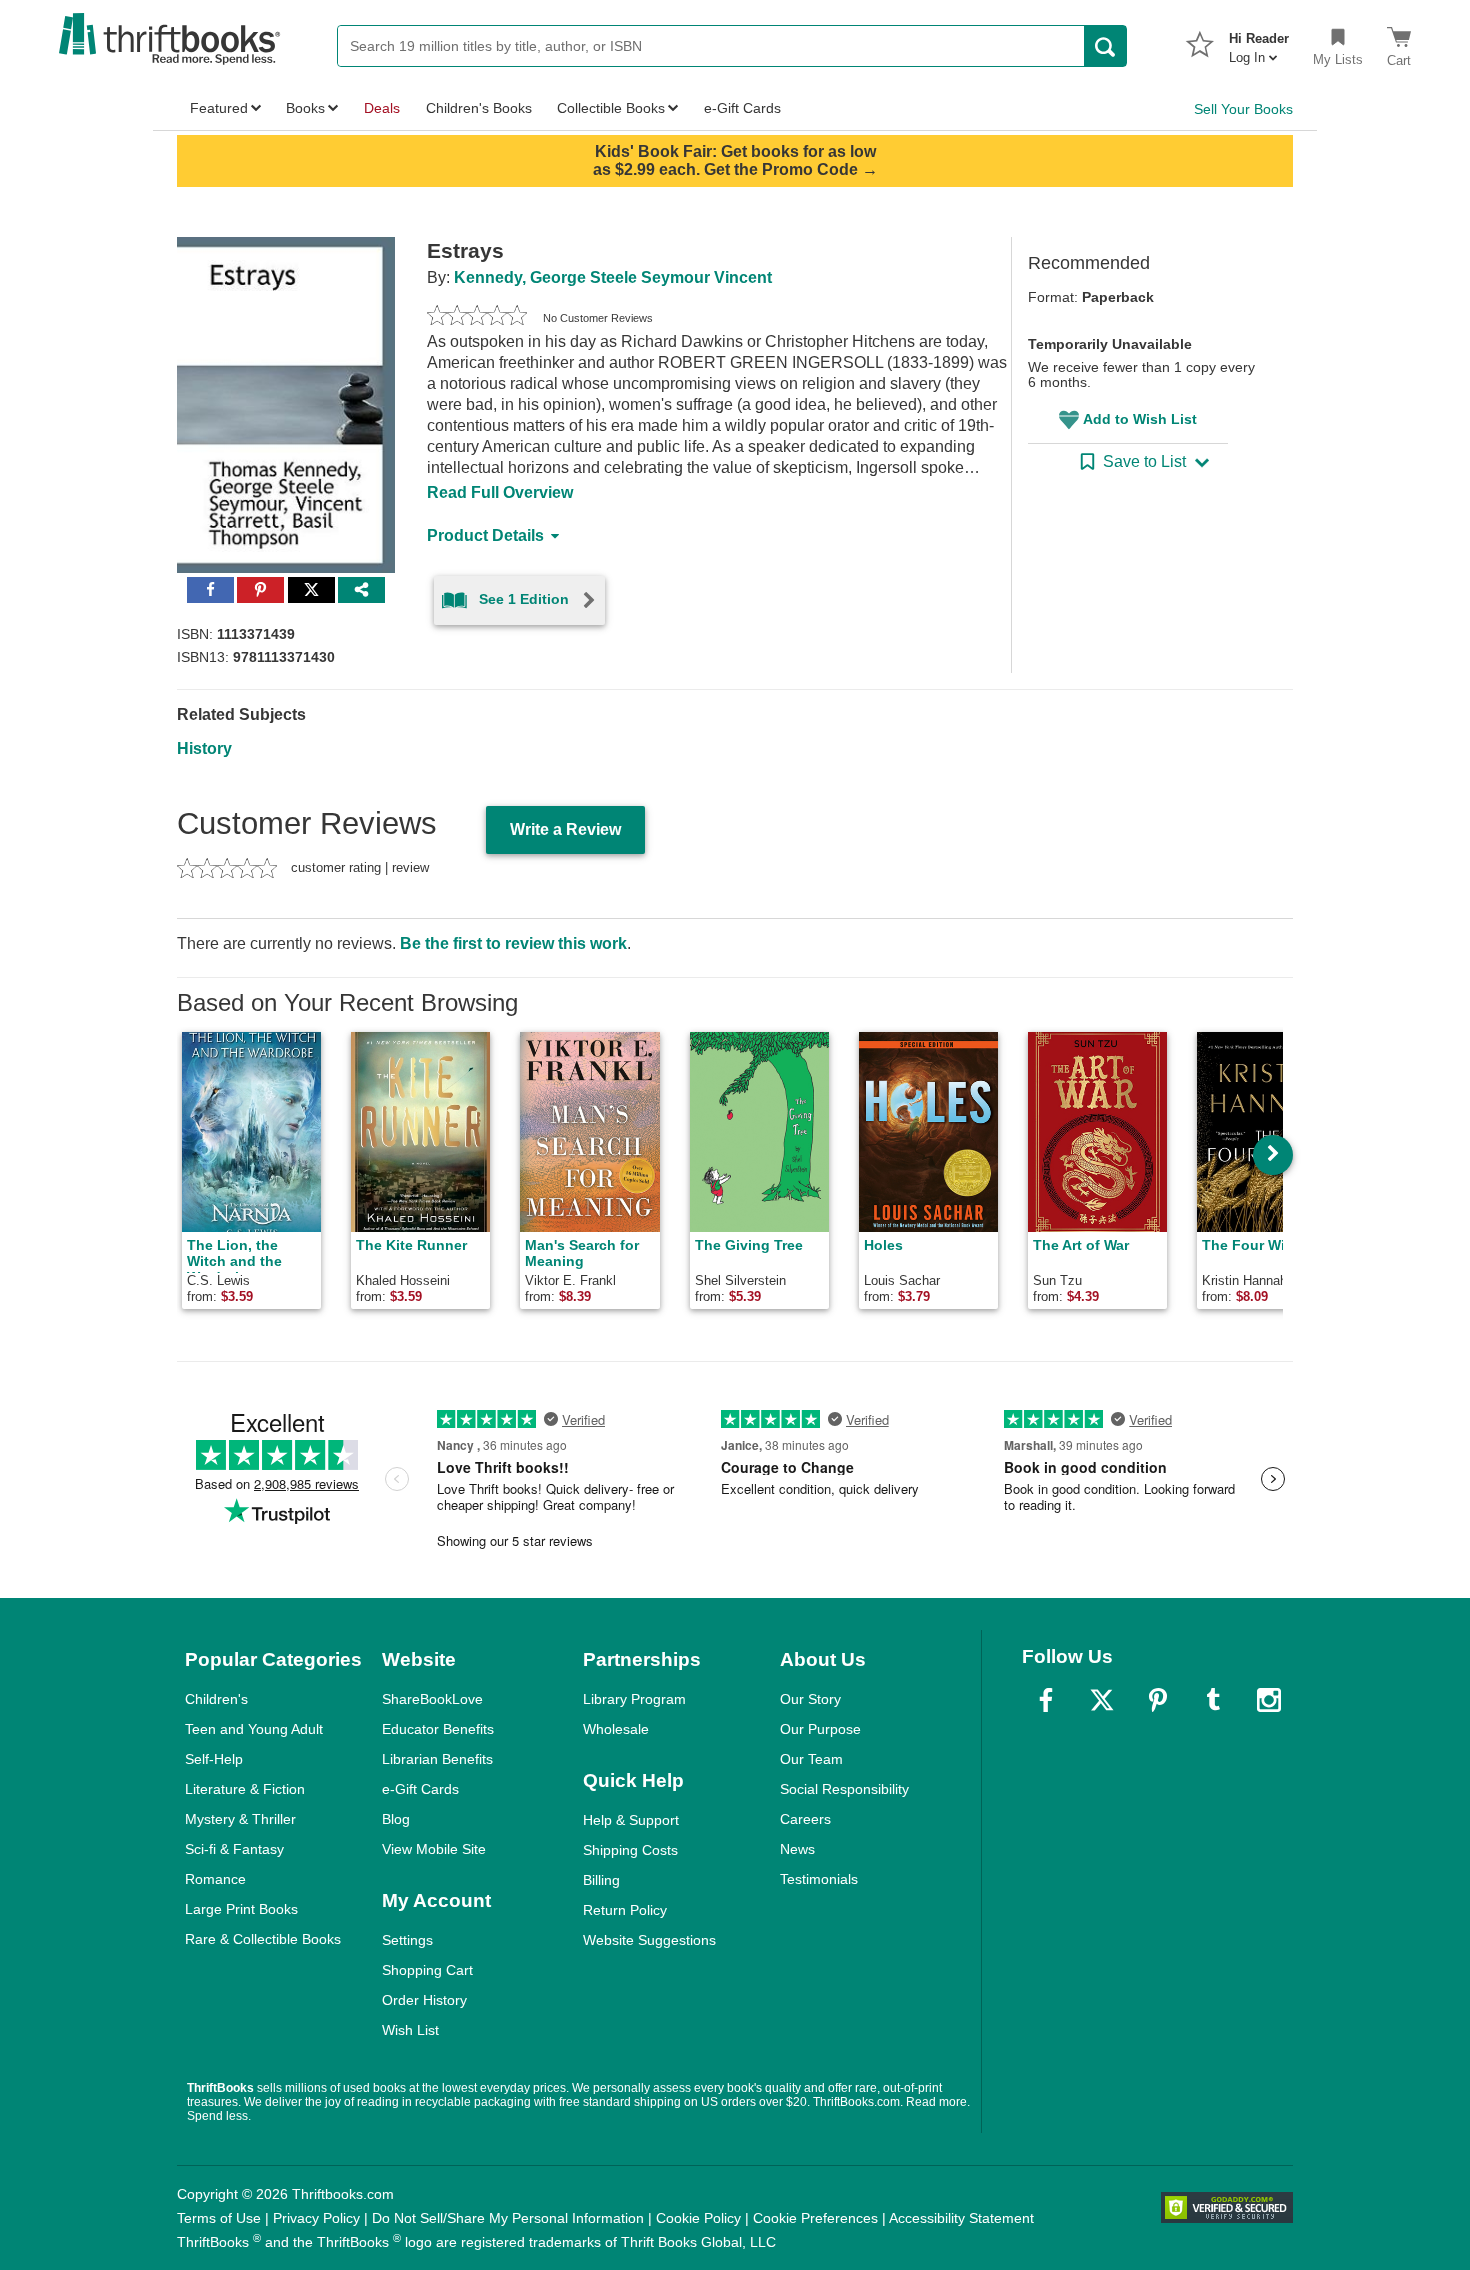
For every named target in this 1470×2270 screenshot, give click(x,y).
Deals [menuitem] (382, 108)
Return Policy (625, 1910)
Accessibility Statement (961, 2218)
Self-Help (214, 1759)
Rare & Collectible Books (263, 1939)
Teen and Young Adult (254, 1729)
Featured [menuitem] (219, 108)
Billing (601, 1880)
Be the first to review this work (513, 943)
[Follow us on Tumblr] (1213, 1700)
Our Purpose (820, 1729)
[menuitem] (1259, 42)
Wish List (410, 2030)
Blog (396, 1819)
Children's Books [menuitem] (479, 108)
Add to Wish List (1140, 419)
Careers (805, 1819)
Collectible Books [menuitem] (611, 108)
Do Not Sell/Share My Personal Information (508, 2218)
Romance (215, 1879)
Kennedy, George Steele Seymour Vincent (613, 277)
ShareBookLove (432, 1699)
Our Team (811, 1759)
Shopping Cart (427, 1970)
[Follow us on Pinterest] (1158, 1700)
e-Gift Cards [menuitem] (742, 108)
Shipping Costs (630, 1850)
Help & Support (631, 1820)
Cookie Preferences (815, 2218)
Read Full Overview (500, 492)
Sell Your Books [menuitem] (1243, 109)
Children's (216, 1699)
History (204, 748)
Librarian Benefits (437, 1759)
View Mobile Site (434, 1849)
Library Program (634, 1699)
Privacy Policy (316, 2218)
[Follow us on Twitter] (1102, 1700)
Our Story (810, 1699)
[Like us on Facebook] (1046, 1700)
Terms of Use (219, 2218)
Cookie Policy (698, 2218)
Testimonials (819, 1879)
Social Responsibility (844, 1789)
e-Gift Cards (420, 1789)
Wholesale (616, 1729)
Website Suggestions (649, 1940)
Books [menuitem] (305, 108)
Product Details (485, 535)
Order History (424, 2000)
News (797, 1849)
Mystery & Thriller (240, 1819)
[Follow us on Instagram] (1269, 1700)
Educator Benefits (438, 1729)
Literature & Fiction (245, 1789)
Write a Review (565, 829)
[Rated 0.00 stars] (477, 318)
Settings (407, 1940)
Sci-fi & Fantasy (234, 1849)
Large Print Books (241, 1909)
